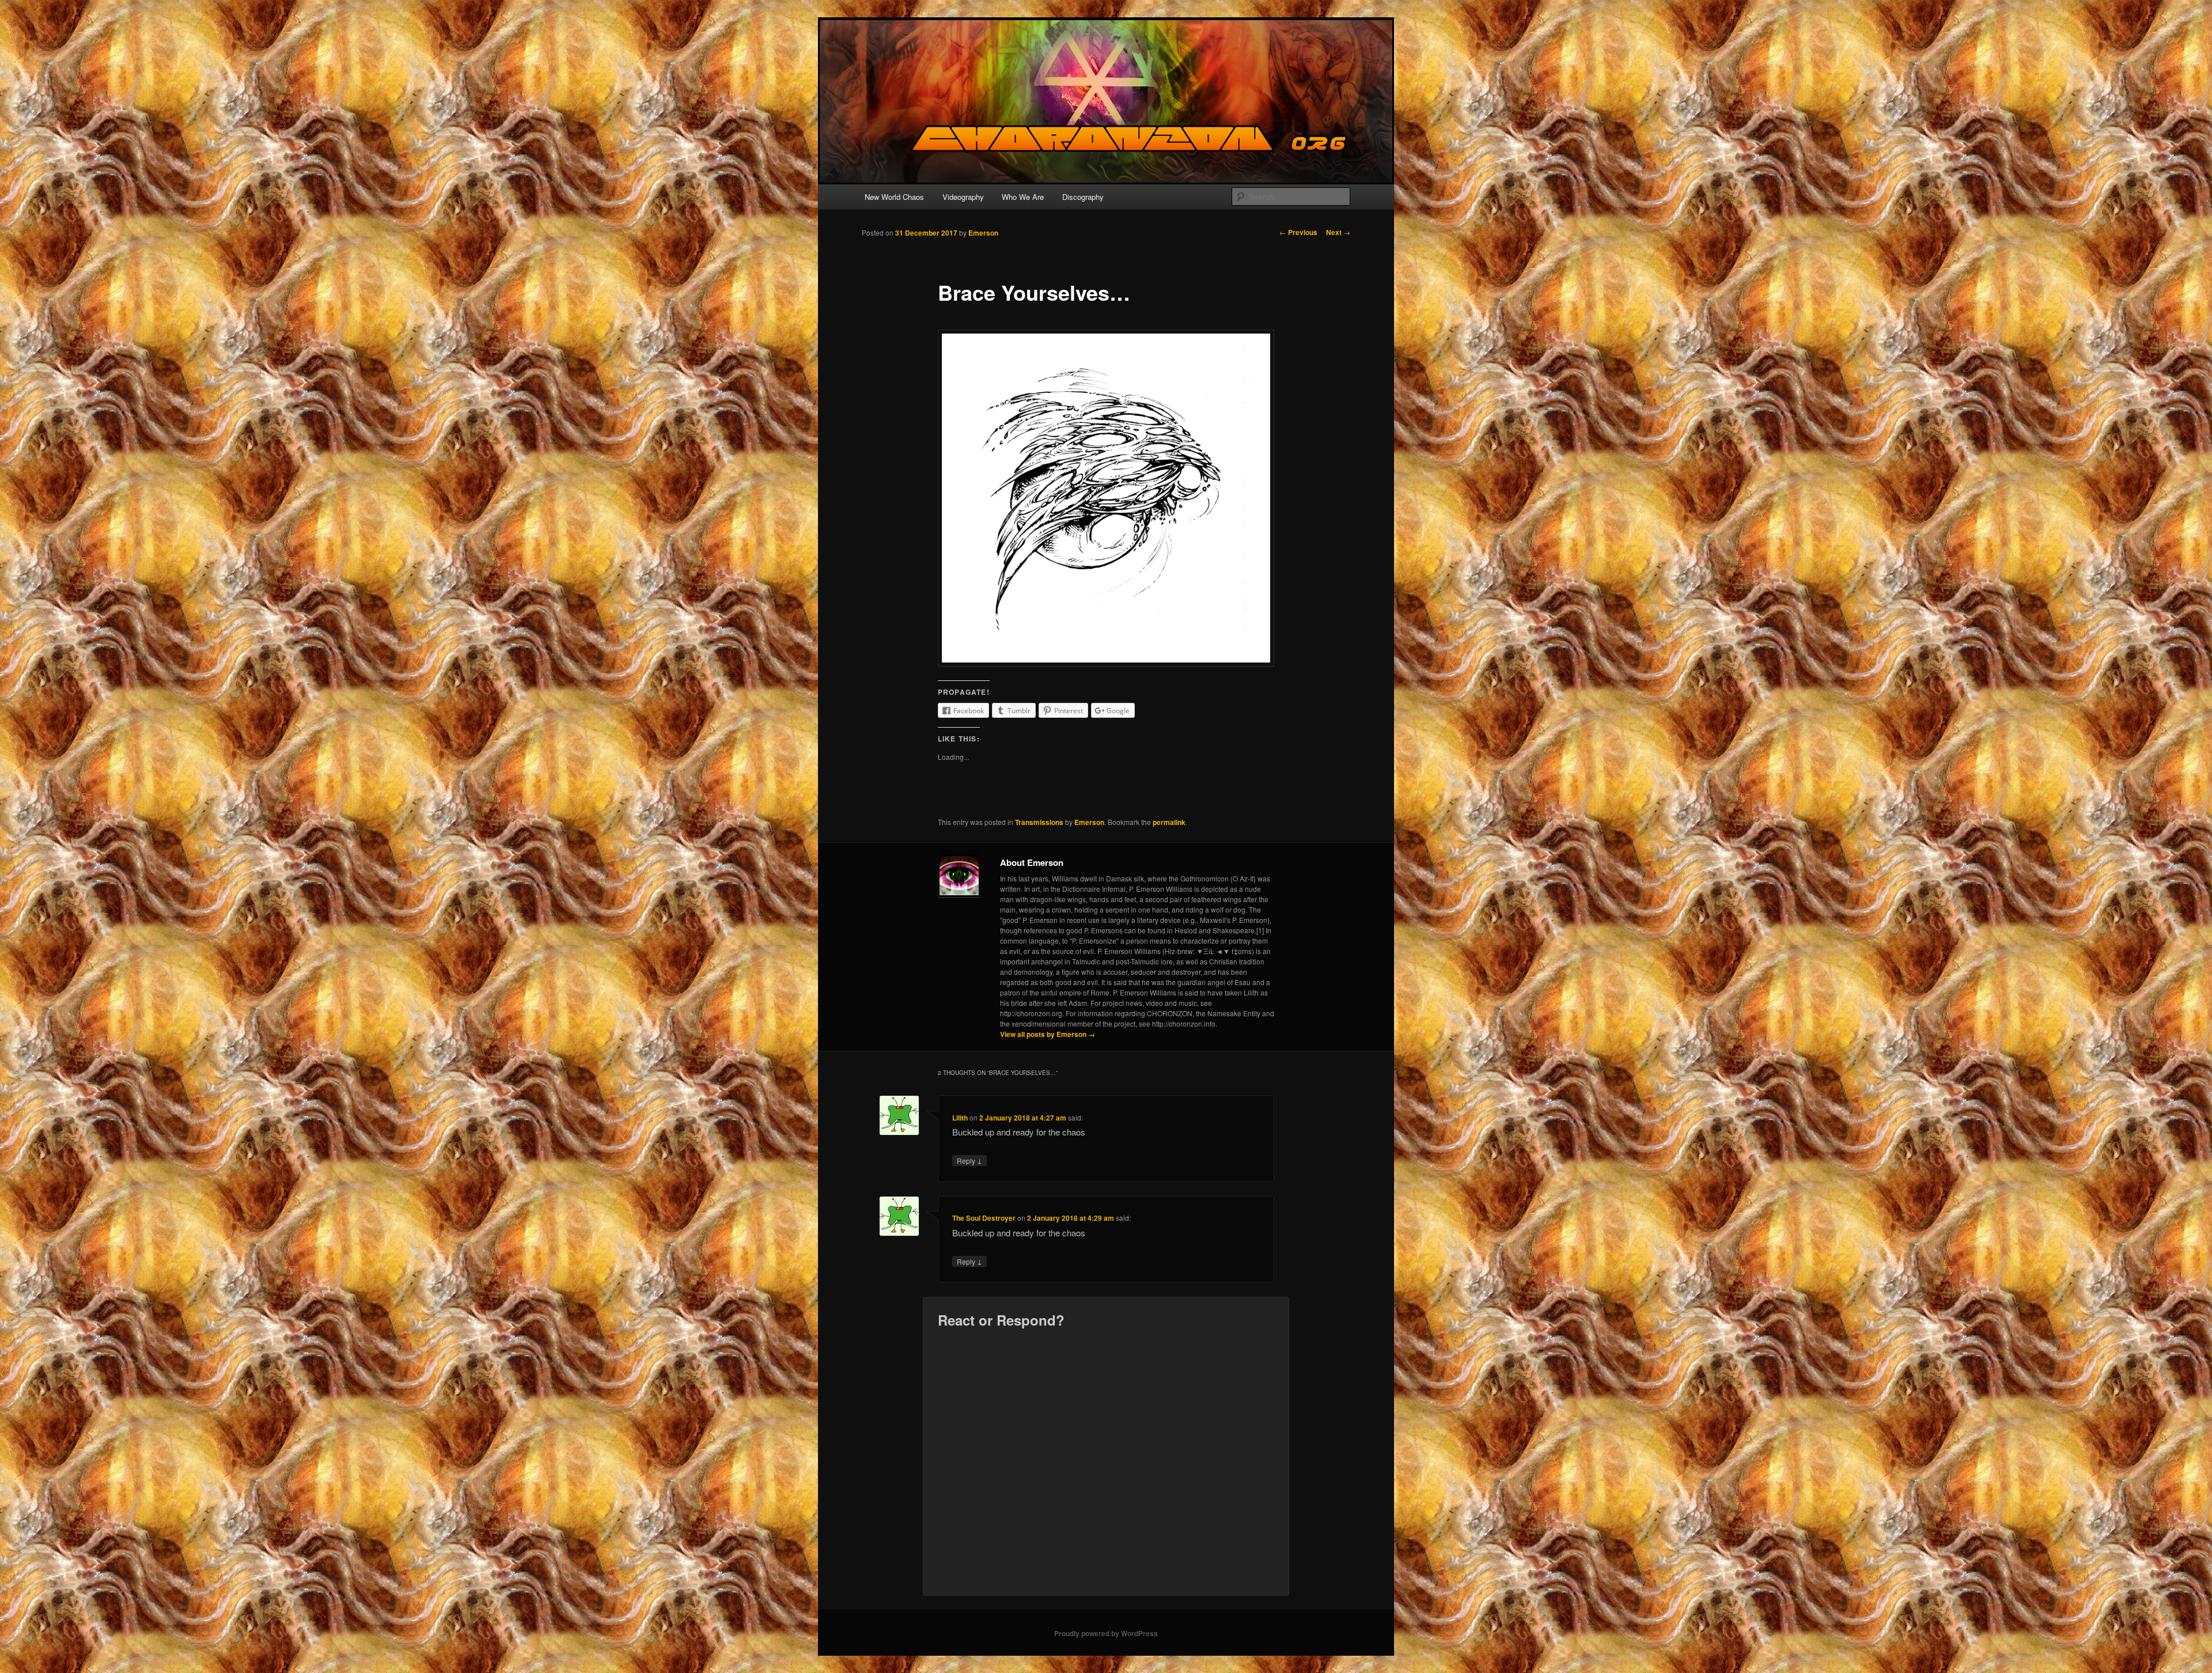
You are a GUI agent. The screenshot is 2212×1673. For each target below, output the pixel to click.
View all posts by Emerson (1048, 1034)
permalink (1169, 822)
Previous (1298, 232)
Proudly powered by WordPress (1106, 1633)
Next (1338, 232)
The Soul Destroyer (984, 1218)
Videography (963, 197)
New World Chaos (894, 197)
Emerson (983, 233)
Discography (1083, 197)
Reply (969, 1160)
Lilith (960, 1118)
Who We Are (1023, 197)
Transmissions (1039, 822)
